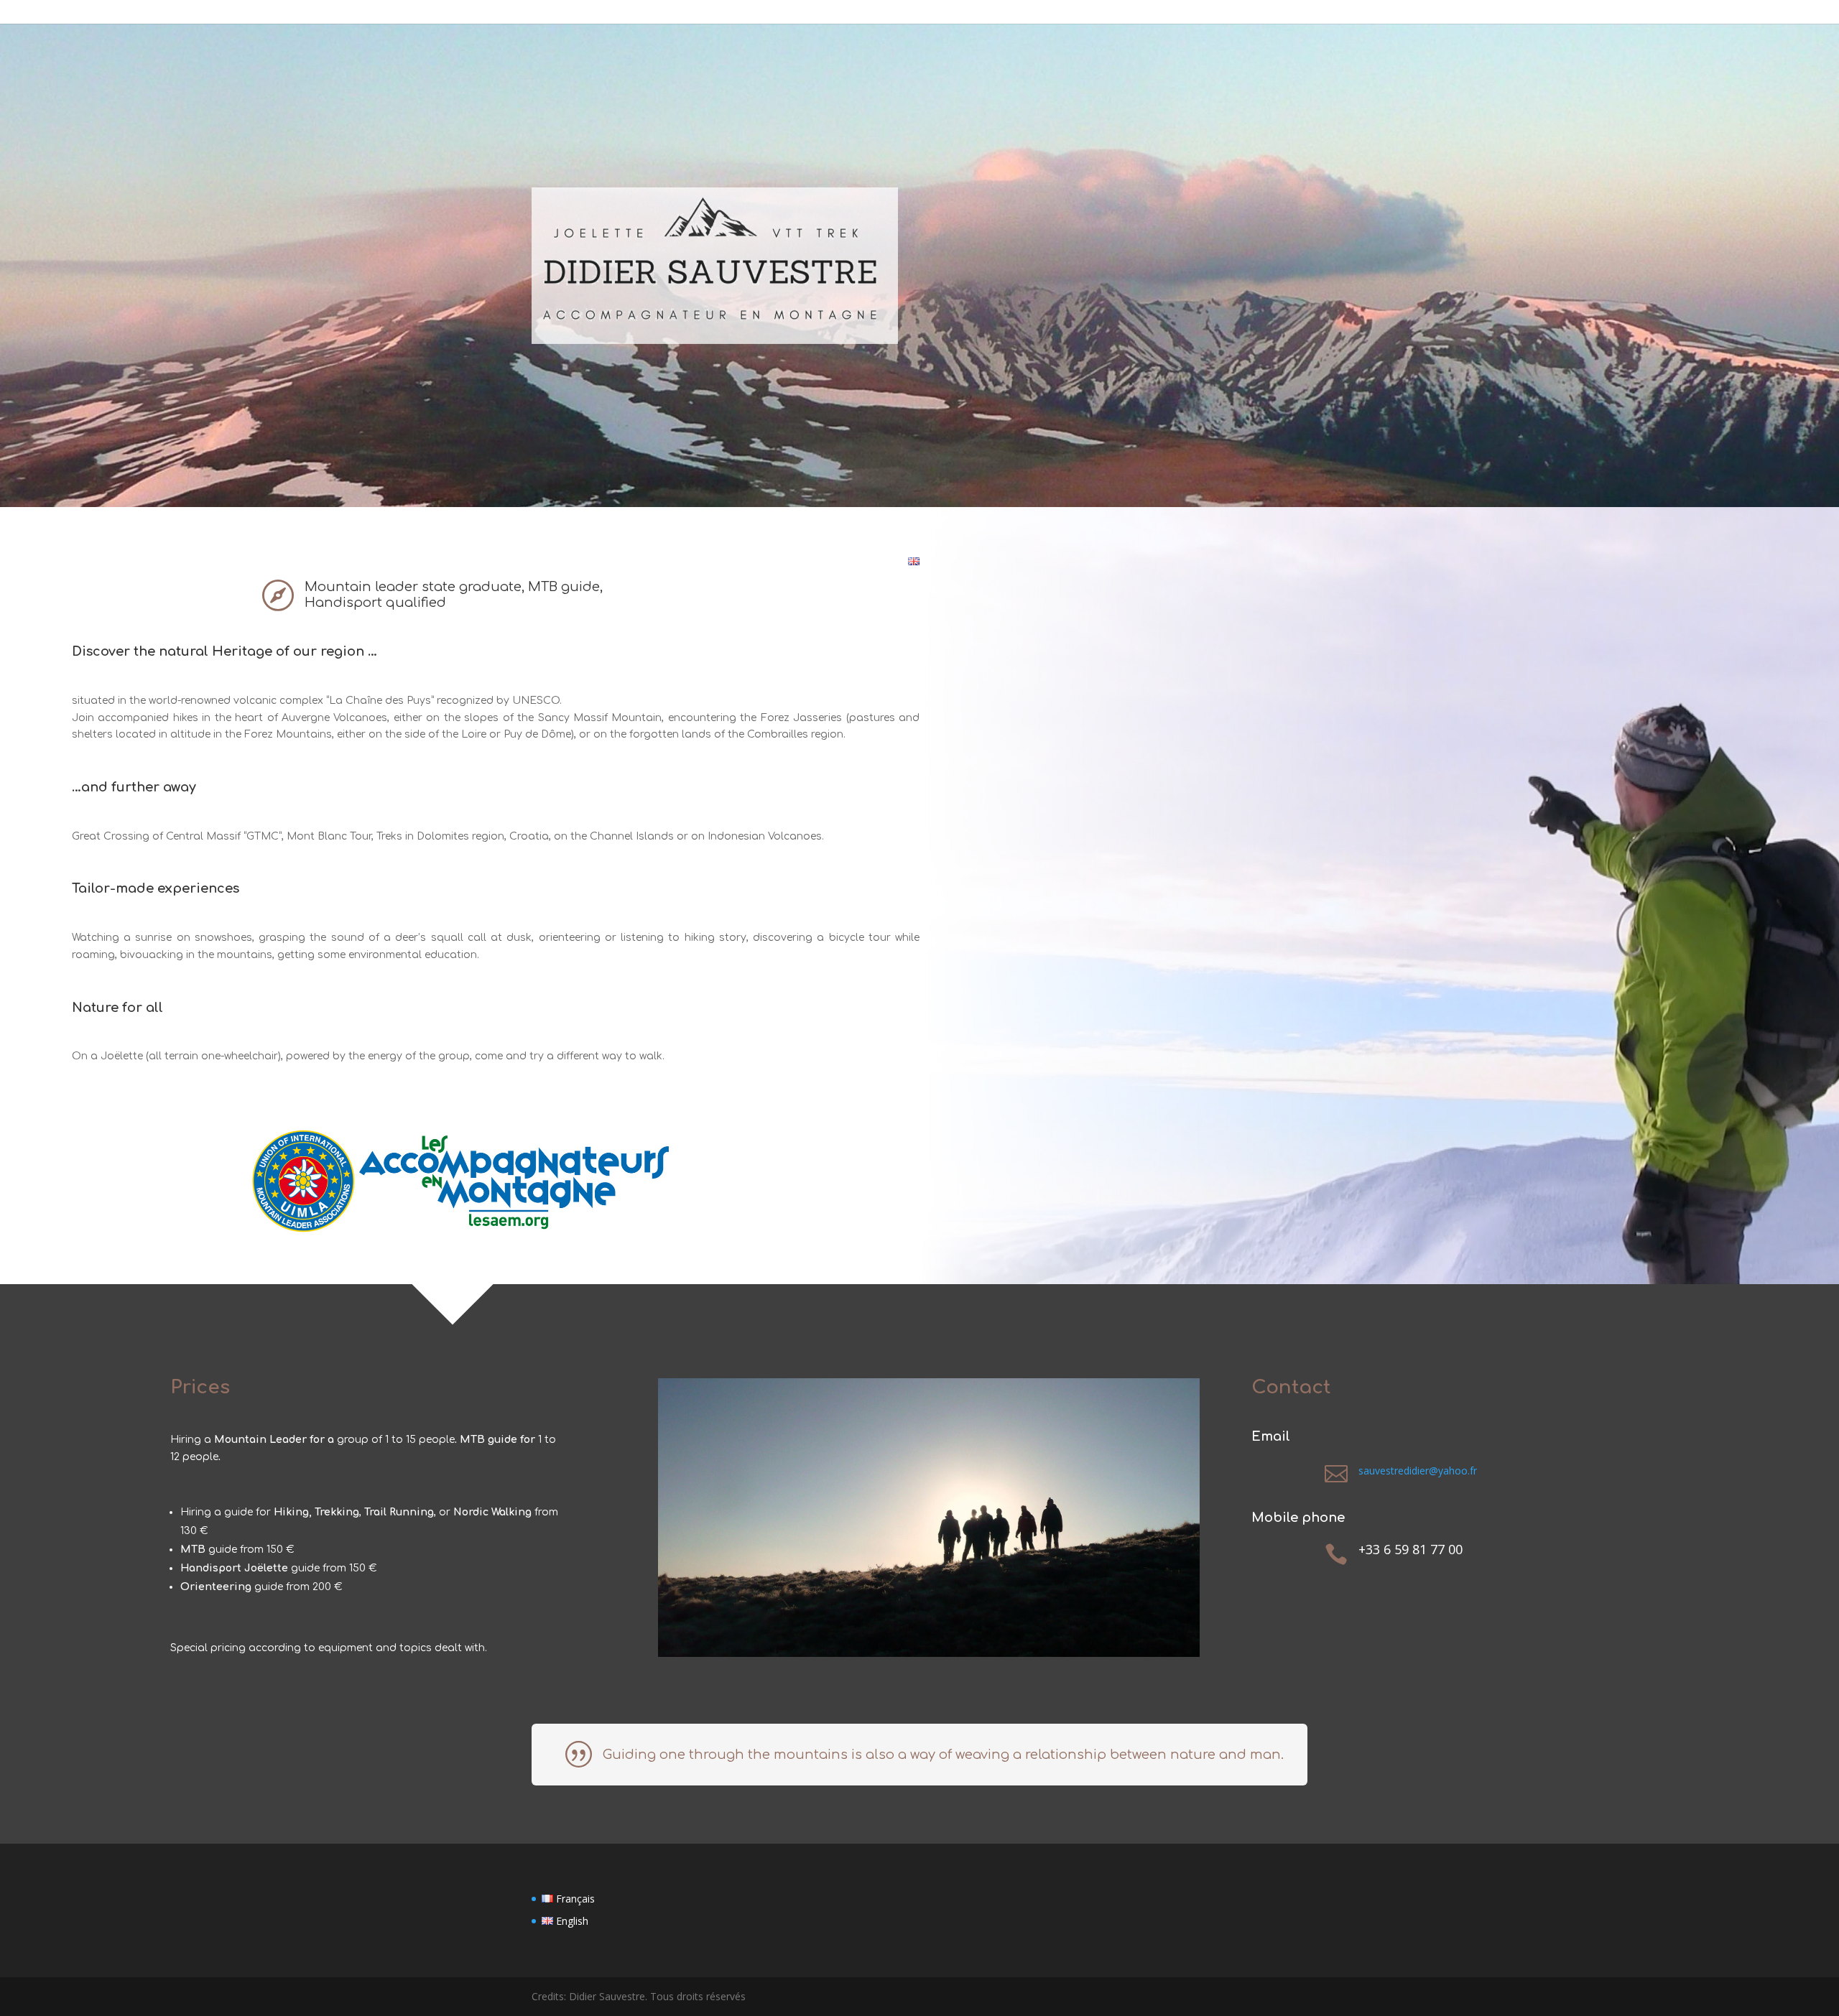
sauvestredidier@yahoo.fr (1418, 1471)
